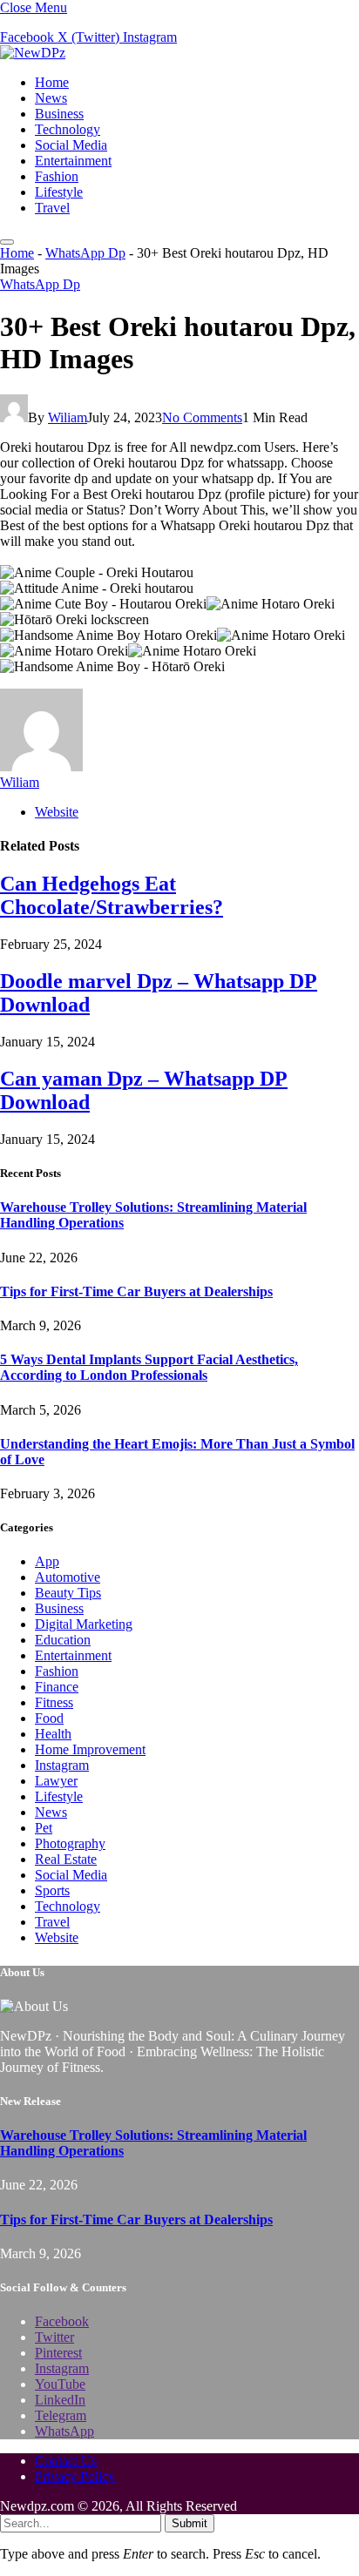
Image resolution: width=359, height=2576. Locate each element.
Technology (68, 129)
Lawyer (56, 1781)
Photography (70, 1843)
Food (49, 1718)
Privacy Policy (75, 2476)
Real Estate (66, 1859)
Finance (57, 1687)
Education (63, 1640)
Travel (52, 208)
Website (57, 1937)
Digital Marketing (84, 1624)
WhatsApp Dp (85, 253)
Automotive (68, 1577)
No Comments (202, 417)
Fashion (57, 176)
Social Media (71, 145)
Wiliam (68, 417)
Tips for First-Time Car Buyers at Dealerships (136, 1291)
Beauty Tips (68, 1593)
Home (52, 82)
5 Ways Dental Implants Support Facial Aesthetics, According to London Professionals (149, 1367)
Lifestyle (59, 192)
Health (53, 1734)
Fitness (54, 1702)
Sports (52, 1890)
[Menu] (7, 242)
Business (59, 114)
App (47, 1561)
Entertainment (73, 161)
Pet (44, 1828)
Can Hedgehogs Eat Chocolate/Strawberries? (112, 895)
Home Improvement (90, 1749)
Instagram (62, 1765)
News (51, 98)
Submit (190, 2523)
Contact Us (66, 2461)
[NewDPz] (33, 53)
